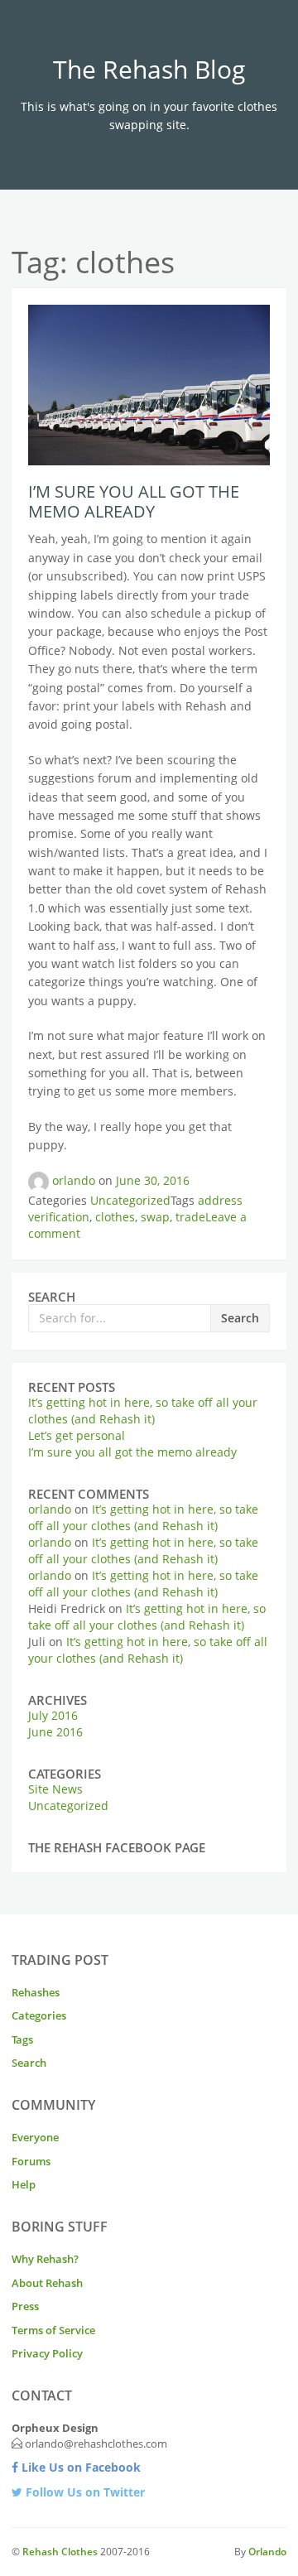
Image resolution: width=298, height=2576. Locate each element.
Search (240, 1318)
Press (25, 2306)
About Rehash (47, 2283)
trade (190, 1217)
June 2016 (55, 1732)
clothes (115, 1217)
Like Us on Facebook (79, 2467)
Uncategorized (130, 1200)
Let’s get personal (77, 1435)
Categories (39, 2015)
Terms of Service (53, 2330)
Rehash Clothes (60, 2552)
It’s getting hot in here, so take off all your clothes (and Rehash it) (143, 1411)
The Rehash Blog (149, 69)
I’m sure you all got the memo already (134, 501)
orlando (74, 1180)
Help (24, 2184)
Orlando (267, 2552)
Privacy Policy (47, 2353)
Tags (22, 2039)
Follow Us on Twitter (84, 2492)
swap (155, 1217)
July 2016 (53, 1715)
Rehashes (36, 1992)
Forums (31, 2161)
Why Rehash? (45, 2259)
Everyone (35, 2137)
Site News (55, 1789)
